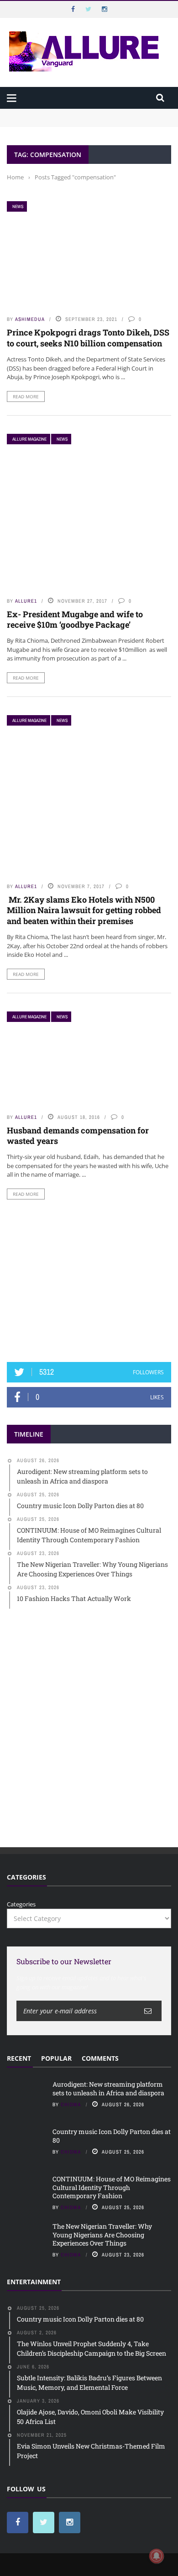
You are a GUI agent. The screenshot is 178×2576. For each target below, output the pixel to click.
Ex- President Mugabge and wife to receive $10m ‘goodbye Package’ (75, 619)
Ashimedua (30, 319)
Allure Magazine (29, 439)
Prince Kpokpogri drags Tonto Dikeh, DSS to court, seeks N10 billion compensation (88, 338)
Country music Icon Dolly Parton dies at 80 (112, 2136)
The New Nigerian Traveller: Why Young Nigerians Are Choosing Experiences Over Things (102, 2234)
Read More (26, 396)
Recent (19, 2058)
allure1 (26, 601)
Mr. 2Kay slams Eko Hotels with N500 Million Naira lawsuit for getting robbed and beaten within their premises (84, 910)
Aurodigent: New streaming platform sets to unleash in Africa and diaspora (108, 2088)
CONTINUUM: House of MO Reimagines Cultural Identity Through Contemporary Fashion (112, 2187)
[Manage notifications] (157, 2556)
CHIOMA (71, 2104)
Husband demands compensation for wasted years (78, 1136)
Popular (56, 2058)
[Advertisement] (89, 1281)
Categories (21, 1904)
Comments (100, 2058)
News (18, 206)
